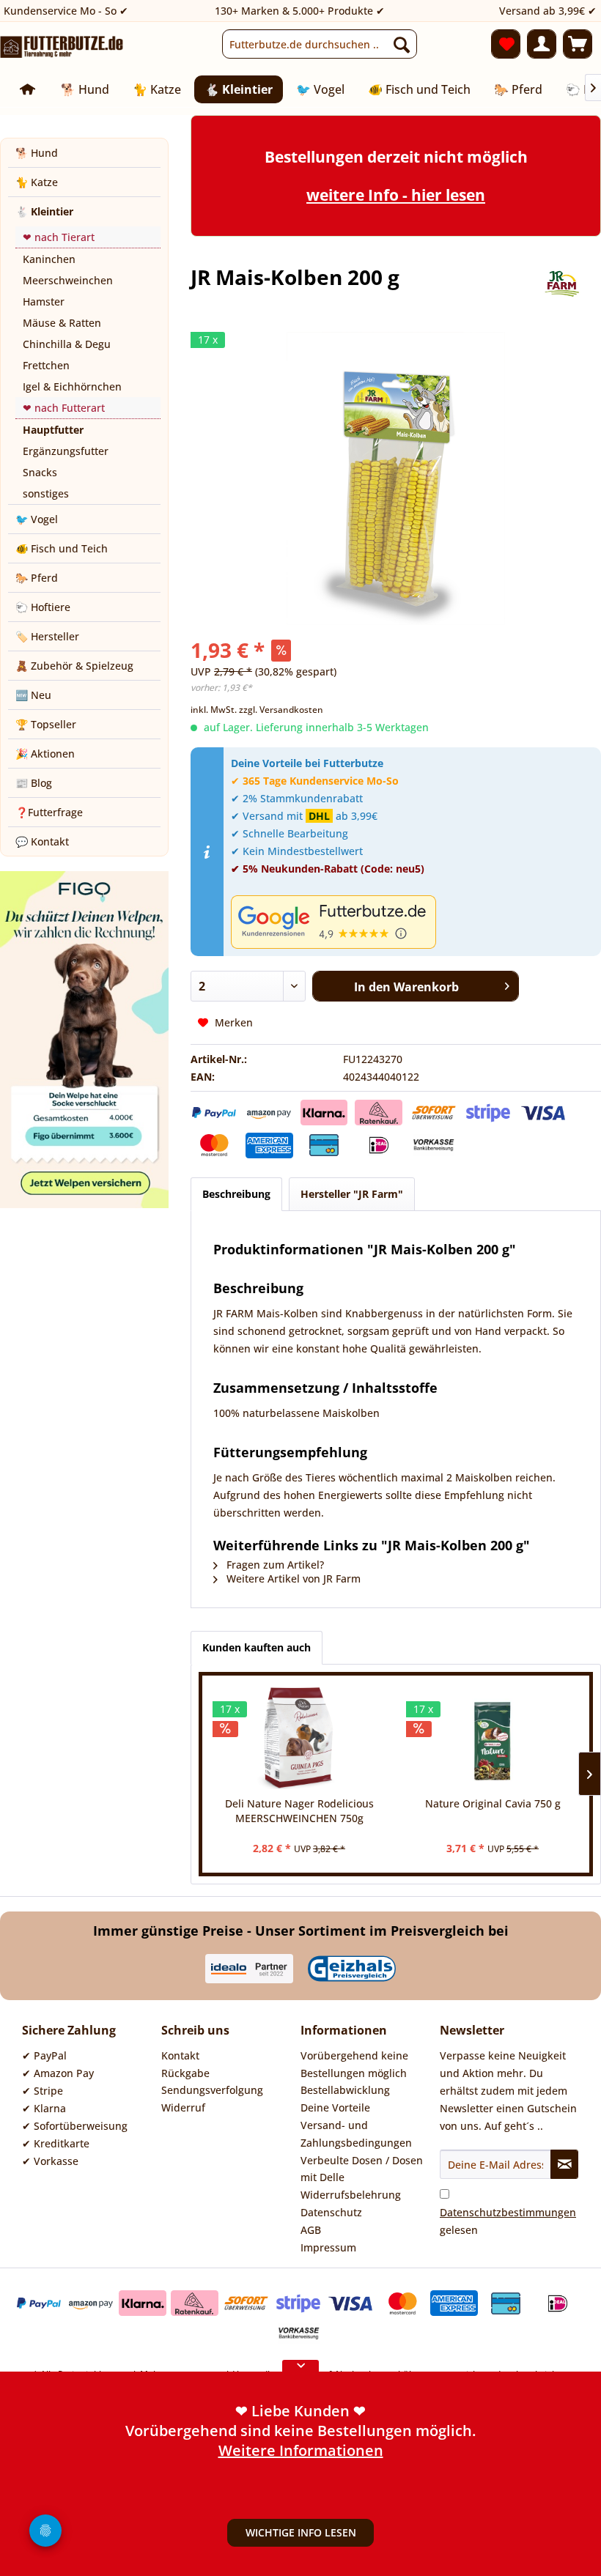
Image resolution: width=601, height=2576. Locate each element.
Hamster (44, 301)
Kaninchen (49, 259)
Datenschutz (331, 2212)
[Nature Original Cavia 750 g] (493, 1738)
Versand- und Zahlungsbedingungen (356, 2134)
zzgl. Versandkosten (281, 710)
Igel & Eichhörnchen (72, 386)
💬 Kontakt (42, 841)
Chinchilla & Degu (67, 344)
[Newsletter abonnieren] (564, 2164)
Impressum (328, 2247)
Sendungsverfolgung (212, 2090)
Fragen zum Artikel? (274, 1565)
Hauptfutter (53, 430)
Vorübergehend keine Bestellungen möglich (354, 2064)
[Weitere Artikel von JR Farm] (560, 292)
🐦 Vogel (37, 519)
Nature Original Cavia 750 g (493, 1803)
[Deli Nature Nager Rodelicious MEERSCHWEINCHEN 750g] (299, 1738)
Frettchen (46, 365)
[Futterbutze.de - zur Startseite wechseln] (62, 48)
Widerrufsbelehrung (351, 2195)
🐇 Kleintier (44, 211)
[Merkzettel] (506, 44)
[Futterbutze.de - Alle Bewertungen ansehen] (412, 922)
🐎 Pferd (37, 578)
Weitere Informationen (301, 2450)
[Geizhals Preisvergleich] (352, 1969)
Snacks (40, 472)
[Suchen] (402, 44)
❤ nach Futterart (64, 408)
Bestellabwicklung (345, 2090)
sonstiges (46, 493)
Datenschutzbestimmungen (508, 2212)
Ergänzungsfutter (66, 451)
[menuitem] (320, 44)
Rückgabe (185, 2073)
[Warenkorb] (578, 44)
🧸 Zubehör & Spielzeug (74, 666)
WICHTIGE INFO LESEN (301, 2532)
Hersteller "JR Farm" (352, 1194)
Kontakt (180, 2055)
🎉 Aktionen (45, 754)
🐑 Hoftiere (43, 607)
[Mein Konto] (542, 44)
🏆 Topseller (46, 724)
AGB (311, 2230)
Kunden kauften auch (257, 1647)
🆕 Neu (33, 695)
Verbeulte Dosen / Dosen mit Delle (362, 2169)
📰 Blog (34, 783)
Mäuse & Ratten (62, 323)
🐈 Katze (37, 182)
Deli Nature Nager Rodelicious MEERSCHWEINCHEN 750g (299, 1811)
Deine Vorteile (335, 2107)
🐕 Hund (37, 153)
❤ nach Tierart (59, 237)
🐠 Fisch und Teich (62, 548)
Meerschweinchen (68, 280)
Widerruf (183, 2107)
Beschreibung (236, 1194)
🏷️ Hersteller (47, 636)
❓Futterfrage (49, 812)
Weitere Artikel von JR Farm (292, 1578)
